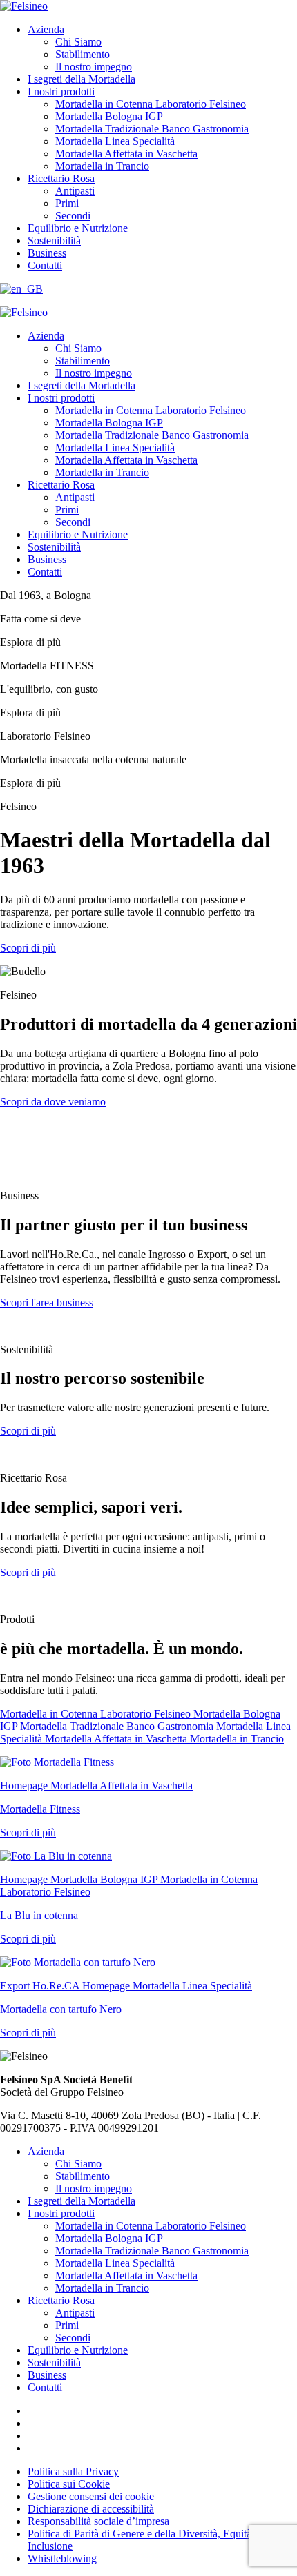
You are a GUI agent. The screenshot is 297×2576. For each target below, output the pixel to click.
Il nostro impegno (94, 67)
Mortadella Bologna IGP (109, 116)
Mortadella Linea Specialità (115, 141)
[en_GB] (21, 289)
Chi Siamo (78, 42)
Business (47, 253)
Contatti (45, 265)
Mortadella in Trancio (102, 166)
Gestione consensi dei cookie (91, 2496)
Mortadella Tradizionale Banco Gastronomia (152, 129)
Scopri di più (28, 948)
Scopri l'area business (47, 1302)
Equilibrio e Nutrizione (78, 228)
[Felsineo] (24, 312)
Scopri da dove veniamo (53, 1102)
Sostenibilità (54, 240)
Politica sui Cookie (69, 2484)
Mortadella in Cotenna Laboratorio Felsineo (151, 104)
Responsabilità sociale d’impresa (98, 2521)
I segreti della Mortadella (82, 79)
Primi (67, 203)
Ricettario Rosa (61, 178)
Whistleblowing (62, 2558)
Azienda (46, 29)
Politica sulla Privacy (73, 2471)
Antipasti (75, 191)
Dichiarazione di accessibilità (91, 2509)
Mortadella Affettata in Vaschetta (126, 154)
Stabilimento (83, 54)
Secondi (73, 216)
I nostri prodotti (61, 91)
